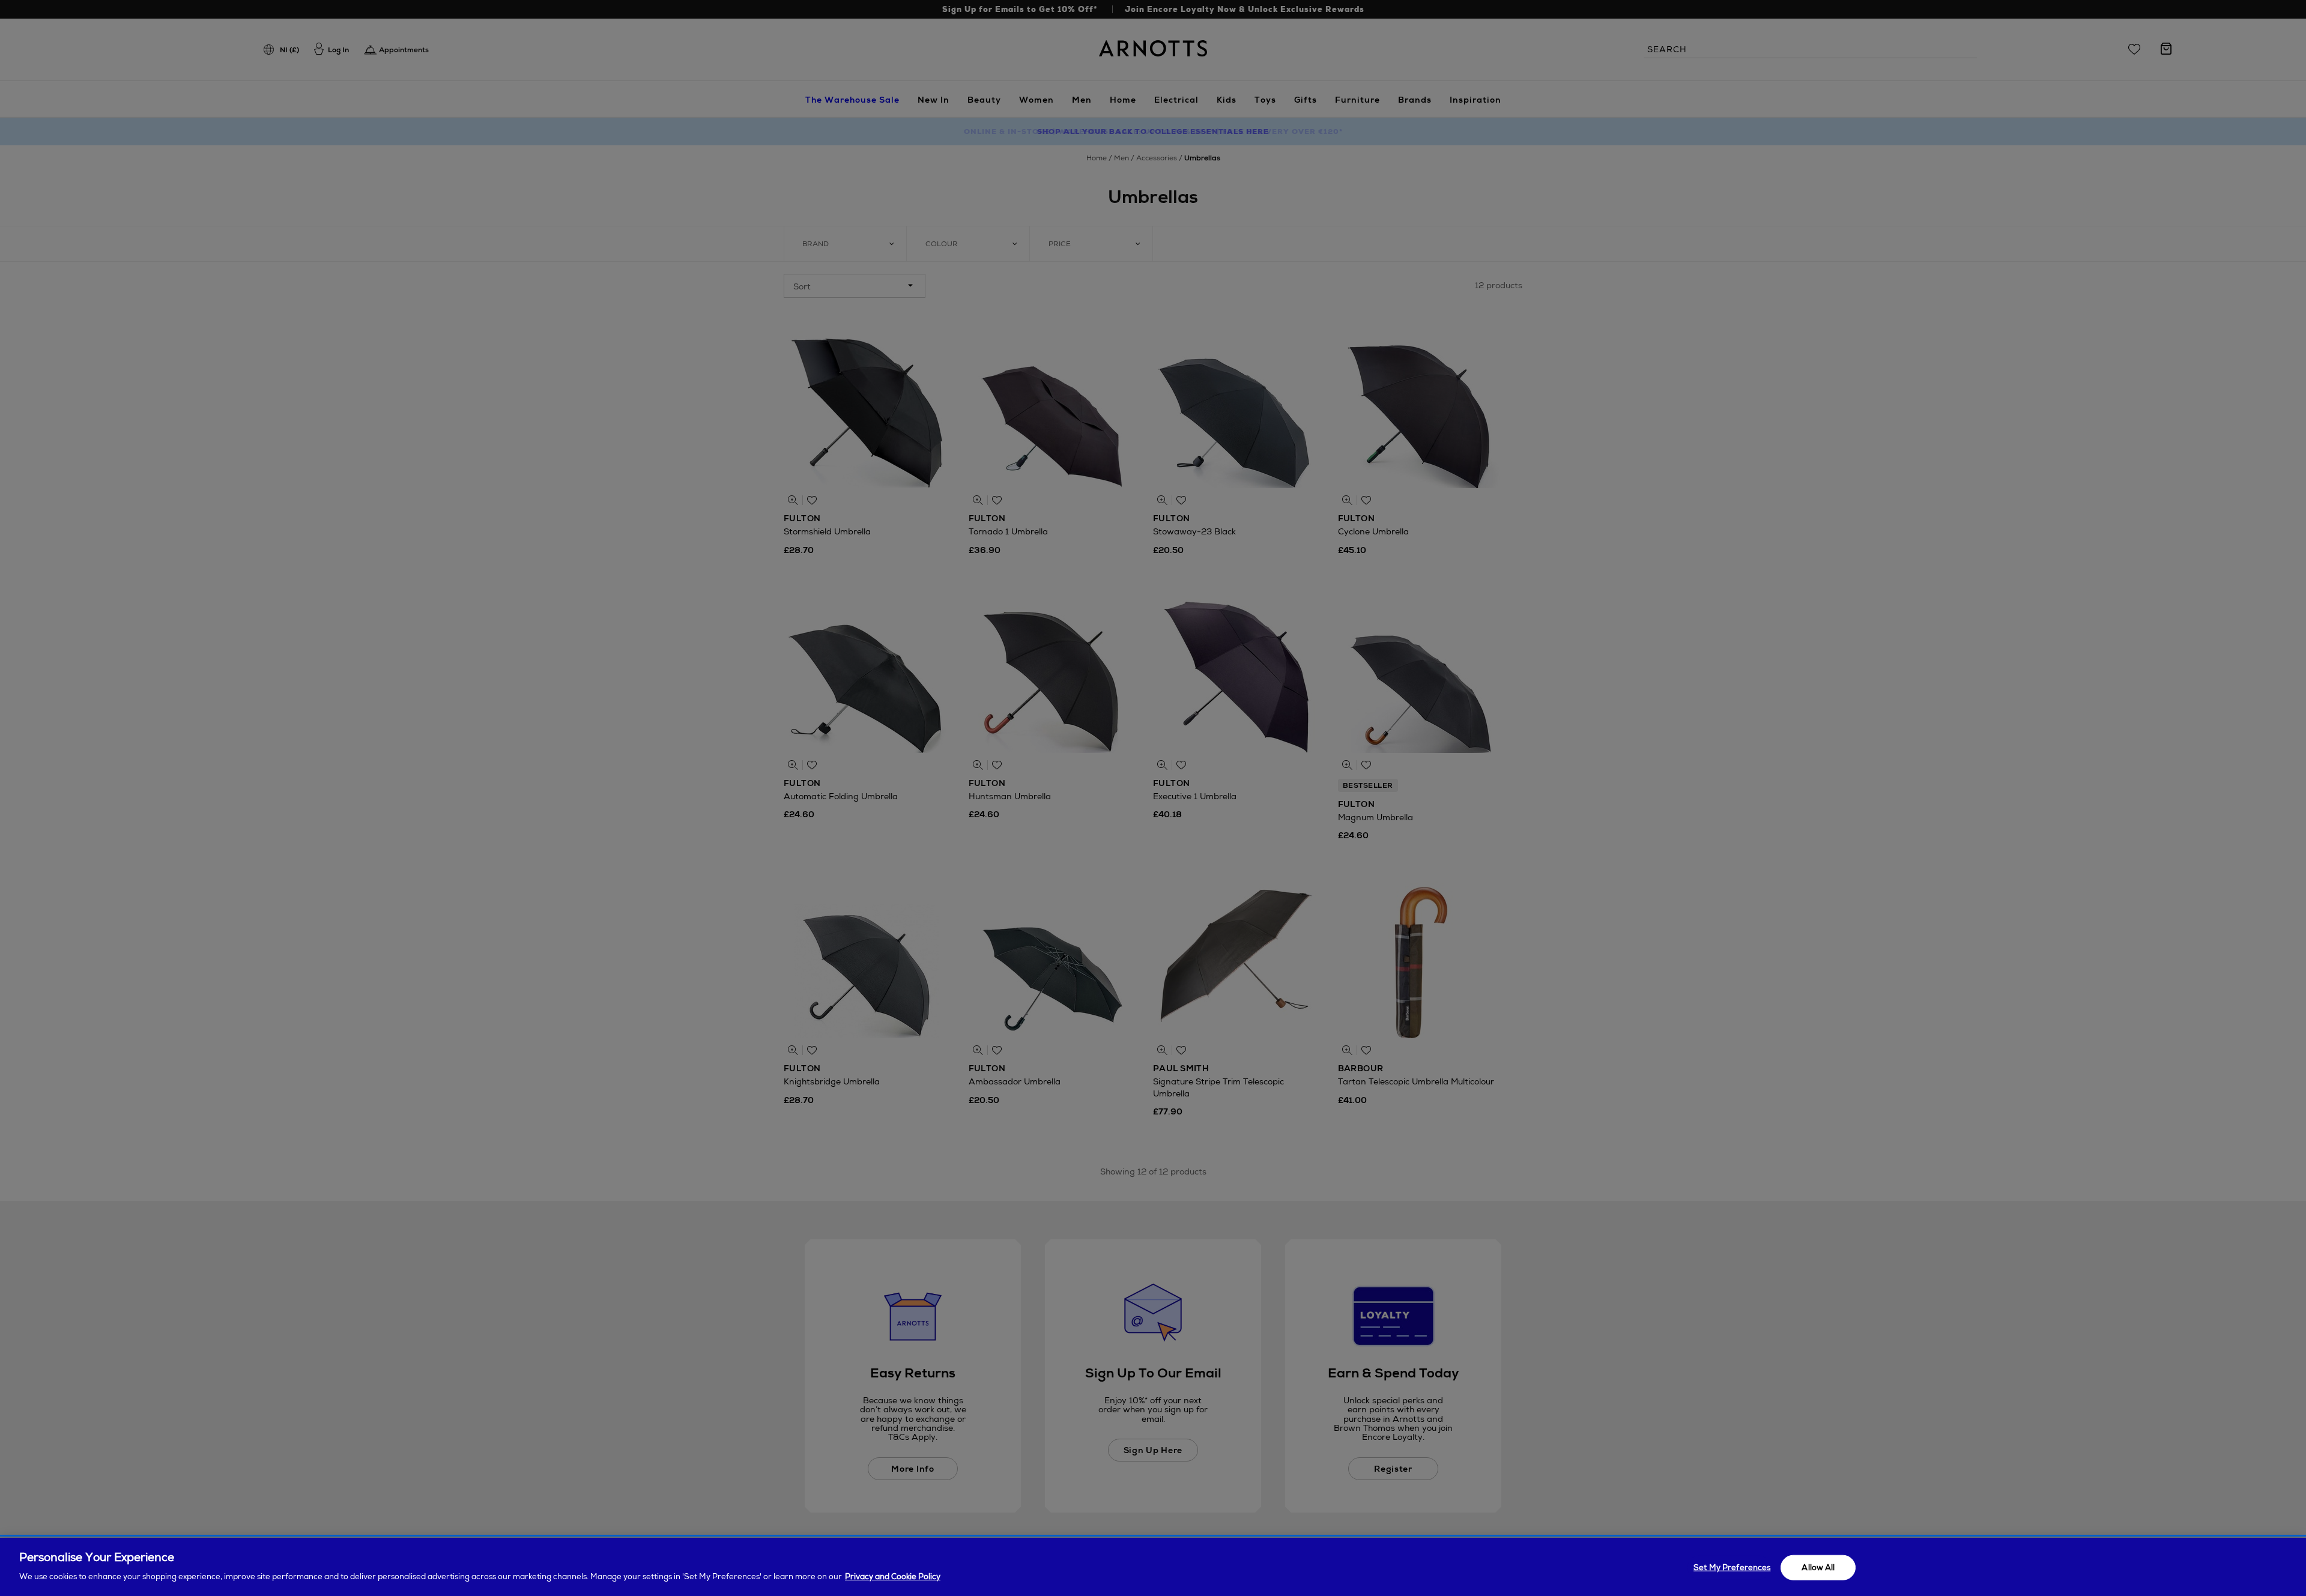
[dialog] (1153, 1567)
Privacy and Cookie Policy (893, 1576)
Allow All (1818, 1567)
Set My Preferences (1732, 1567)
